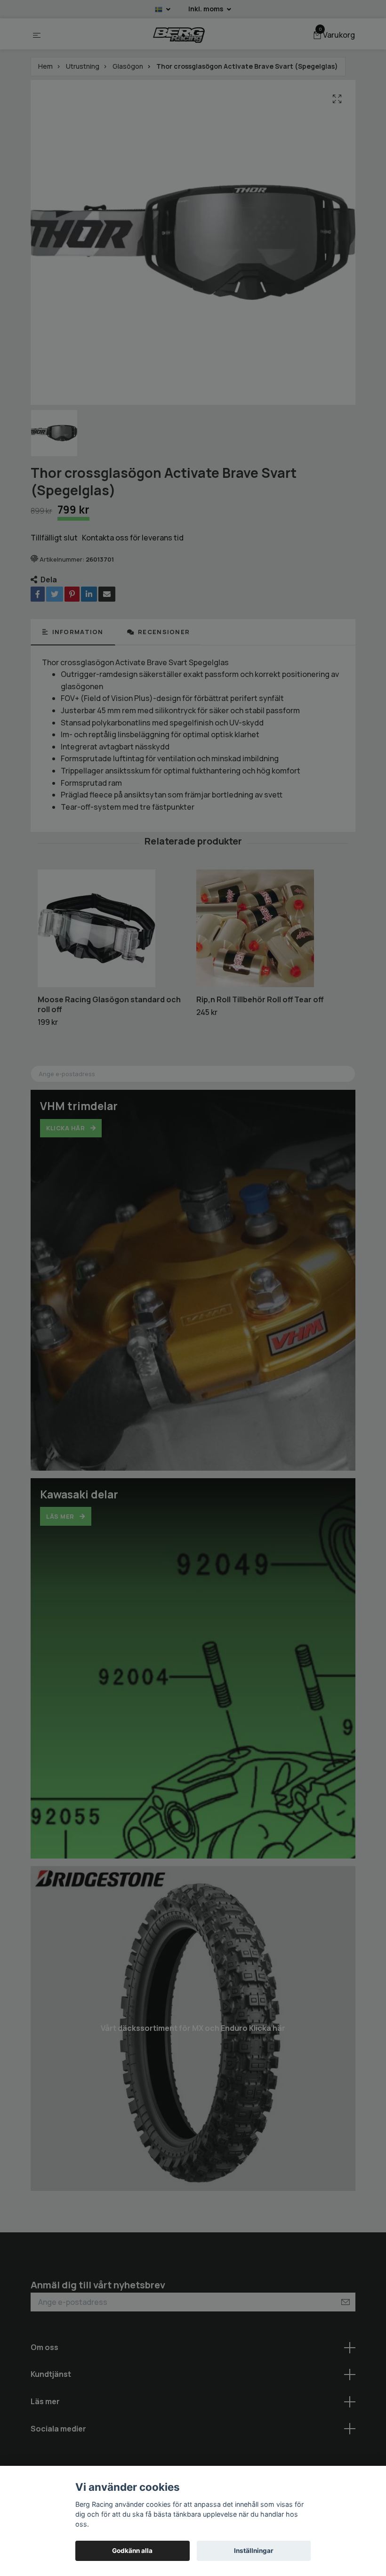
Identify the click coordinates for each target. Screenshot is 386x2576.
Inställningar (254, 2551)
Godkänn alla (132, 2551)
